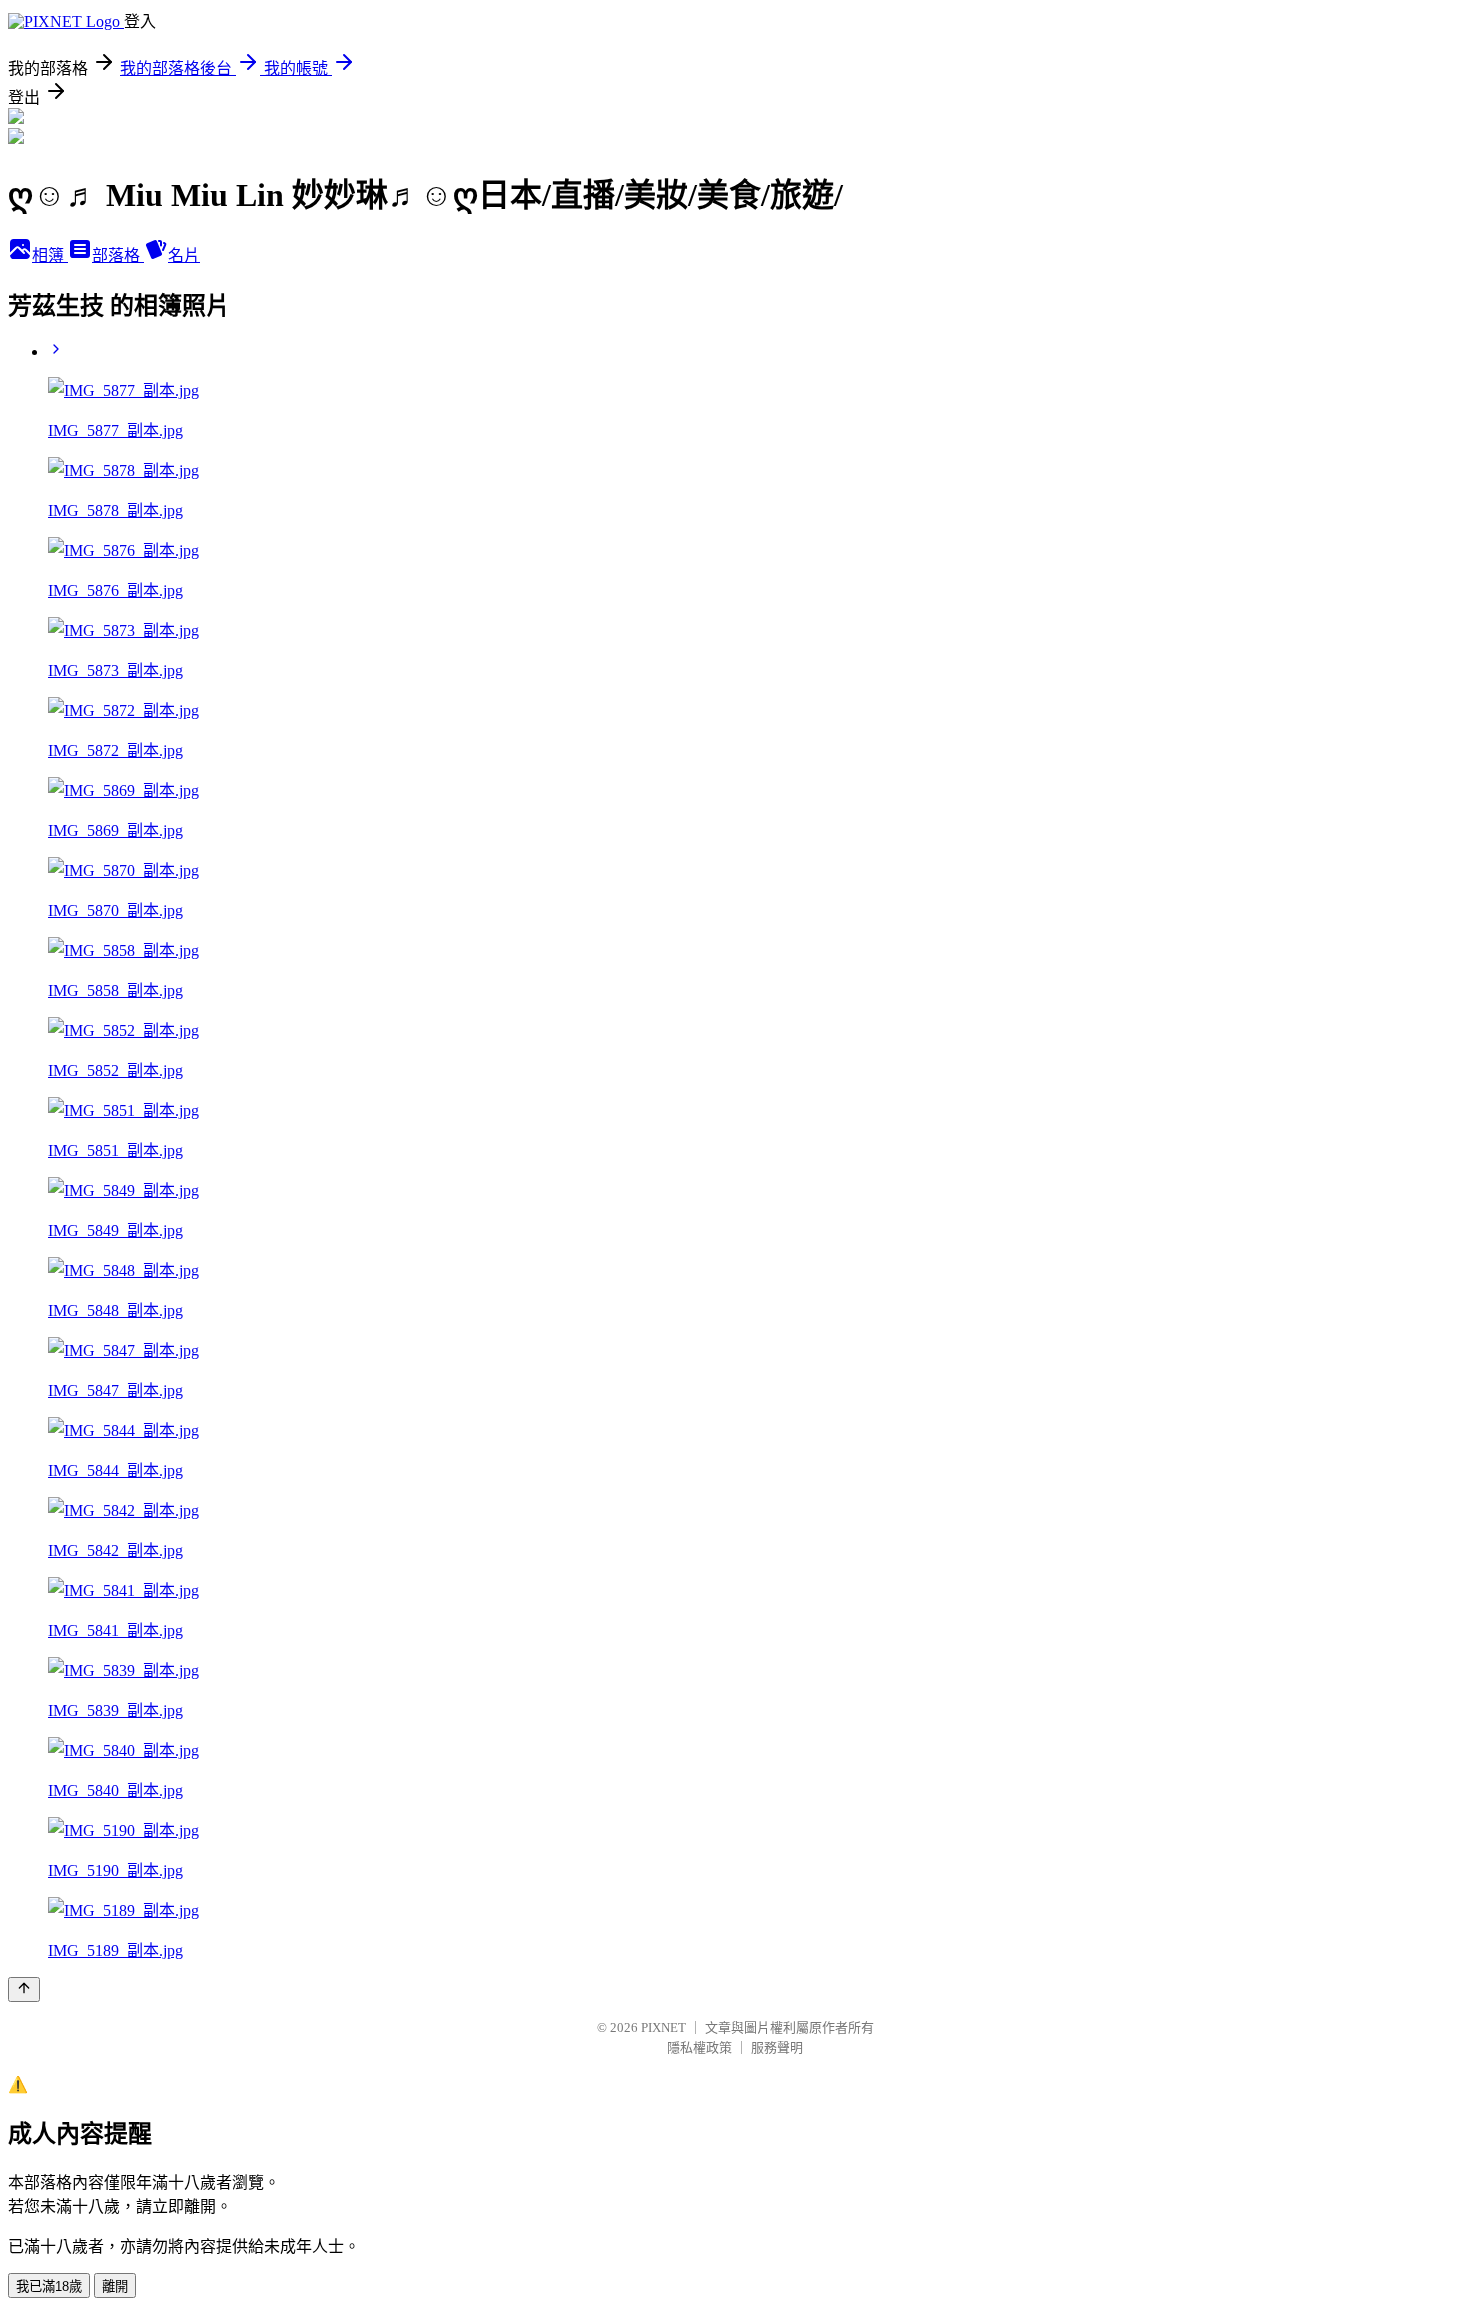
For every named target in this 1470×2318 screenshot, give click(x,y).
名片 (184, 255)
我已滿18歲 (49, 2286)
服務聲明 (777, 2047)
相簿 (50, 255)
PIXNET (663, 2027)
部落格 (118, 255)
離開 (115, 2286)
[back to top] (24, 1989)
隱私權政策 (699, 2047)
